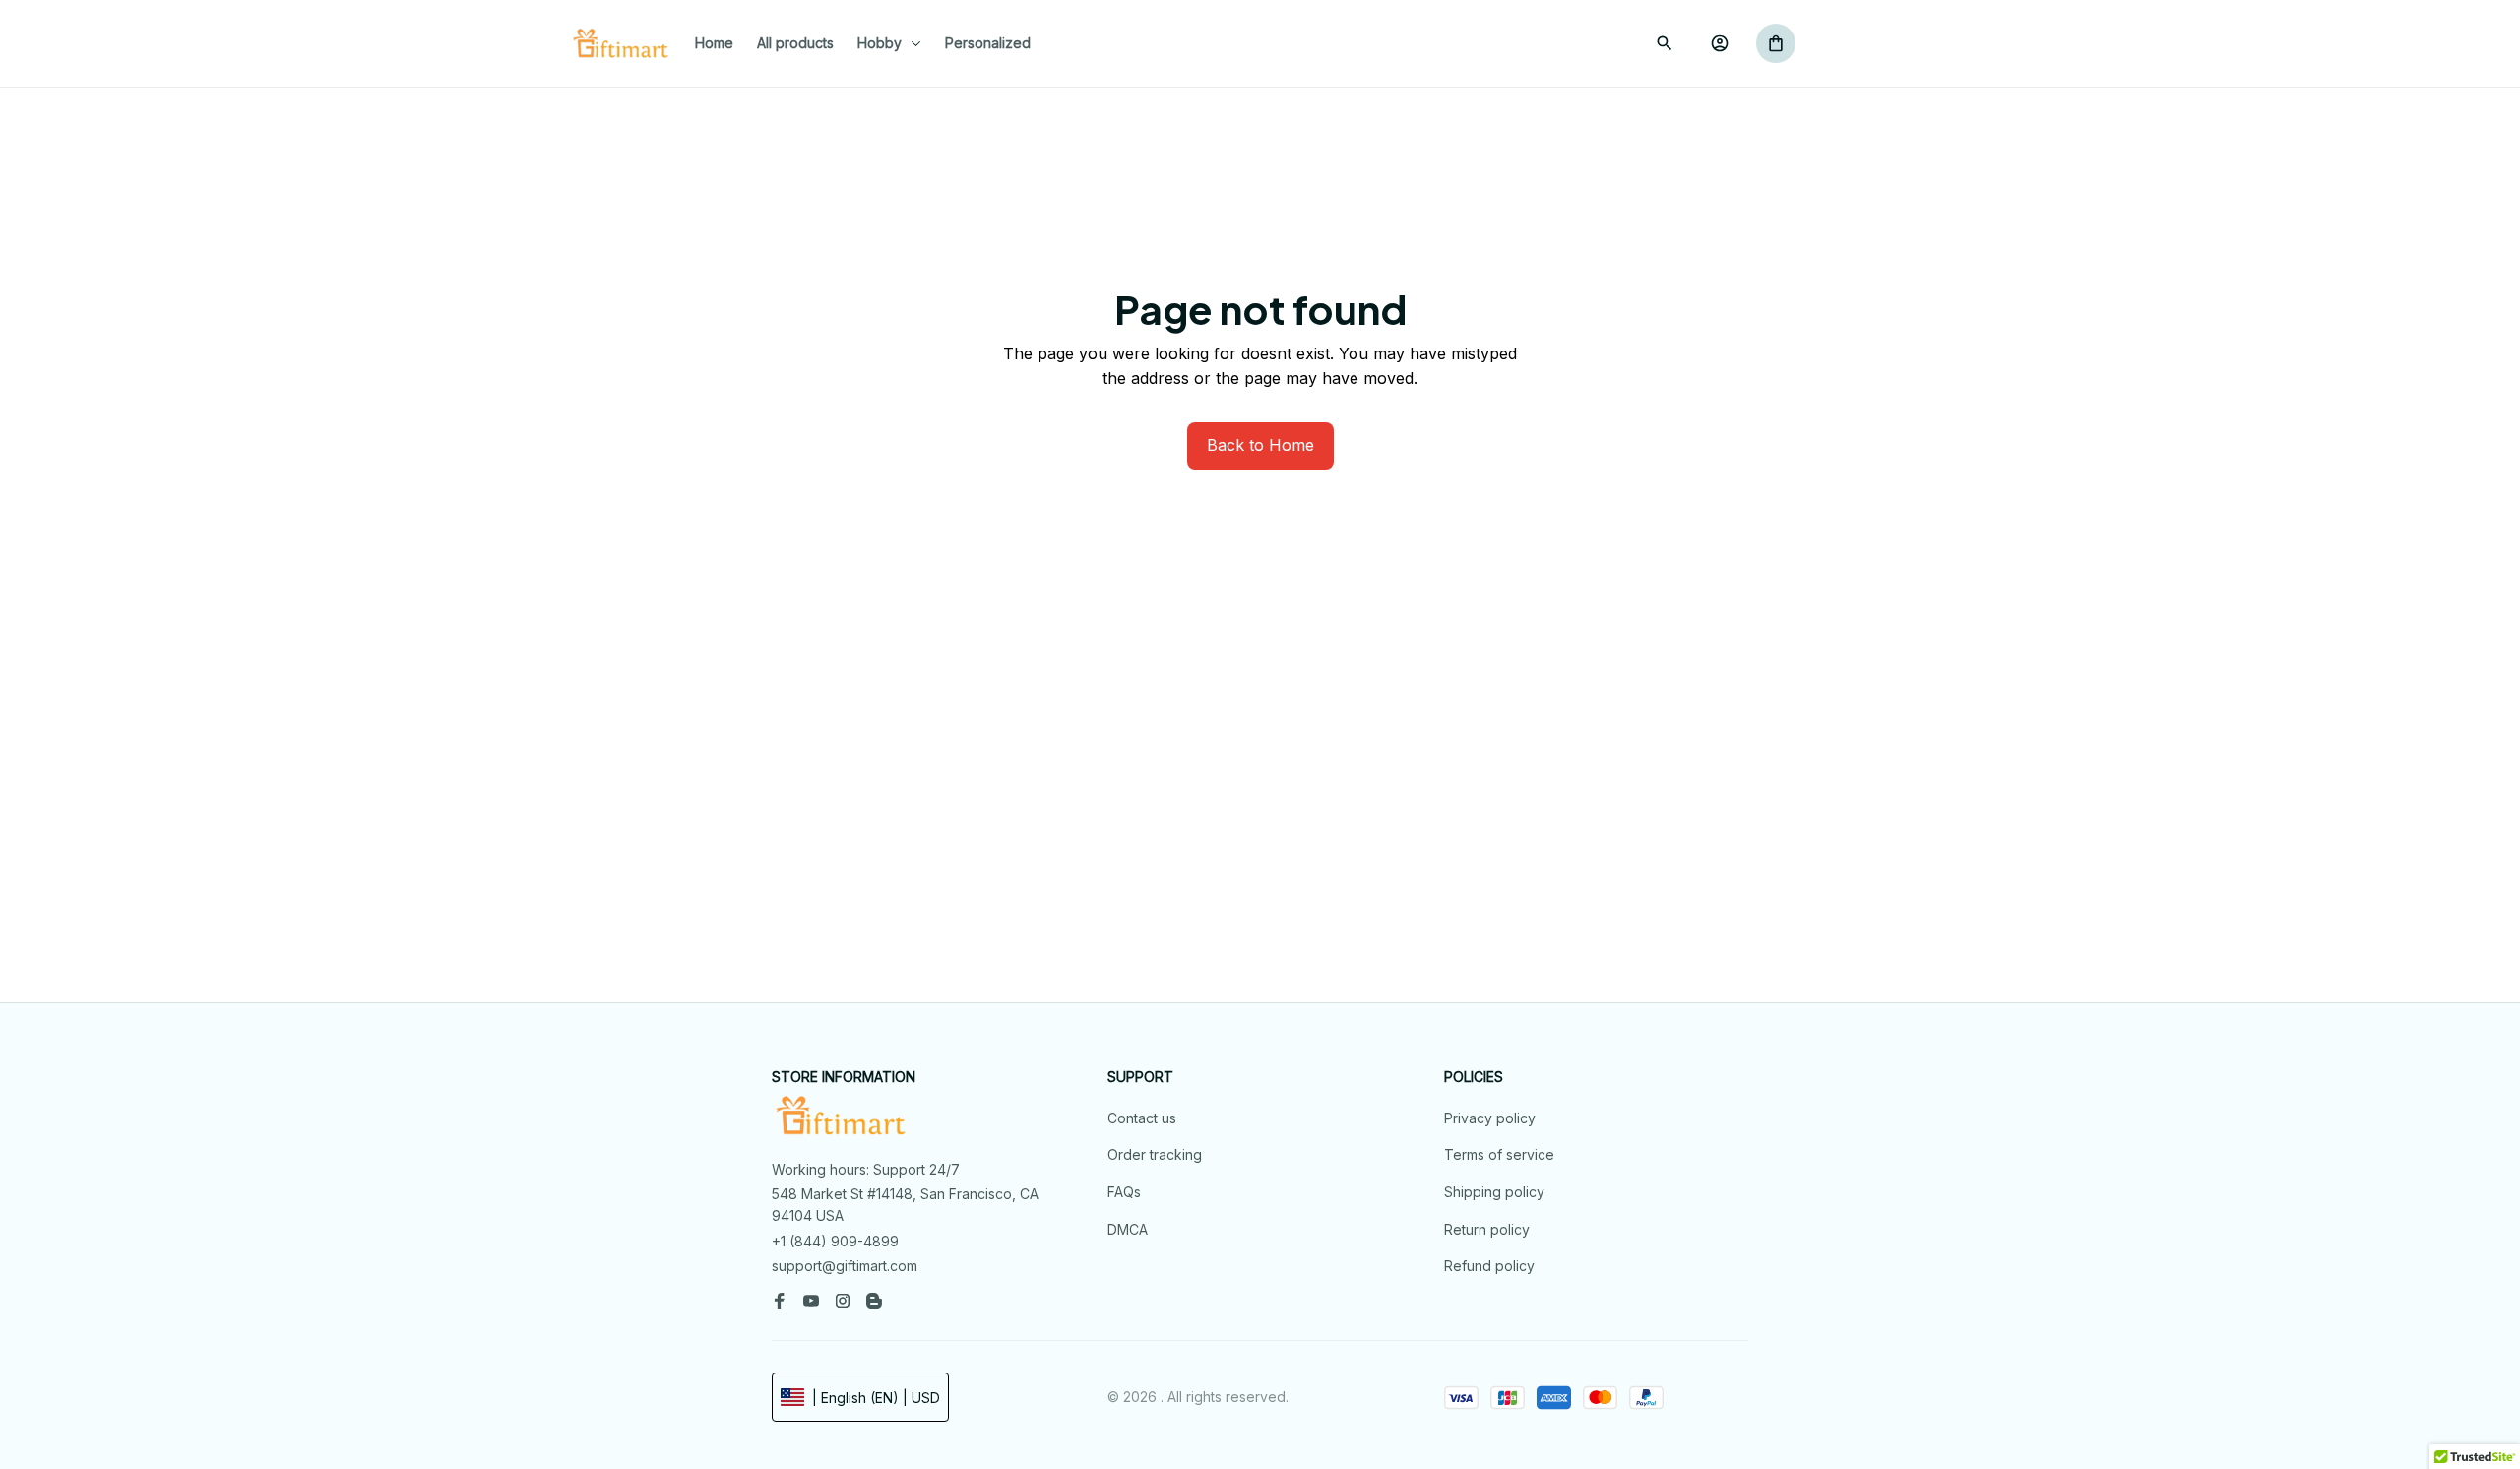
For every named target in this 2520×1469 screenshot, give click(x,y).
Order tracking (1155, 1154)
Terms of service (1499, 1154)
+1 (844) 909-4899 (835, 1241)
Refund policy (1489, 1266)
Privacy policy (1490, 1118)
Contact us (1142, 1118)
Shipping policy (1494, 1192)
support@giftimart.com (845, 1266)
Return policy (1487, 1229)
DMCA (1128, 1229)
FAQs (1124, 1192)
